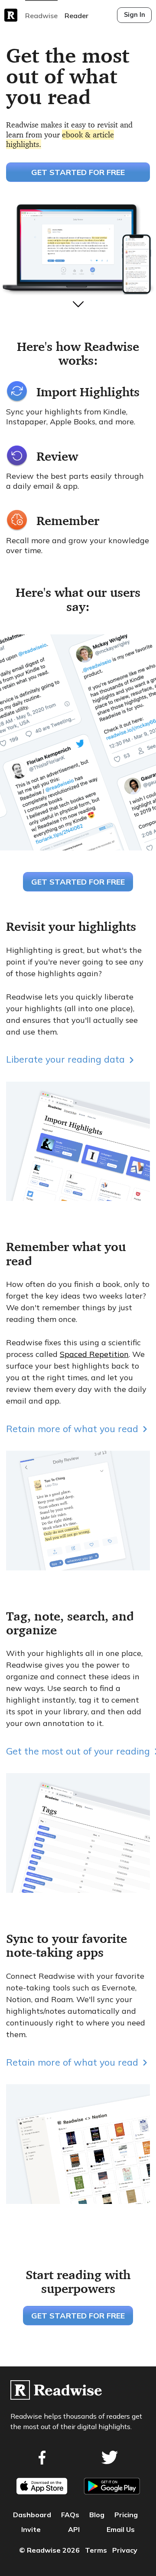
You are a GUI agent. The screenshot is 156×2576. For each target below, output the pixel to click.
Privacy (125, 2550)
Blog (97, 2515)
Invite (31, 2529)
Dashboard (32, 2515)
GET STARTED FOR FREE (78, 172)
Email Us (121, 2529)
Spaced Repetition (94, 1354)
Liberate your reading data (65, 1059)
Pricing (126, 2515)
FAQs (70, 2515)
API (74, 2529)
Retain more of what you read (72, 1428)
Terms (96, 2550)
